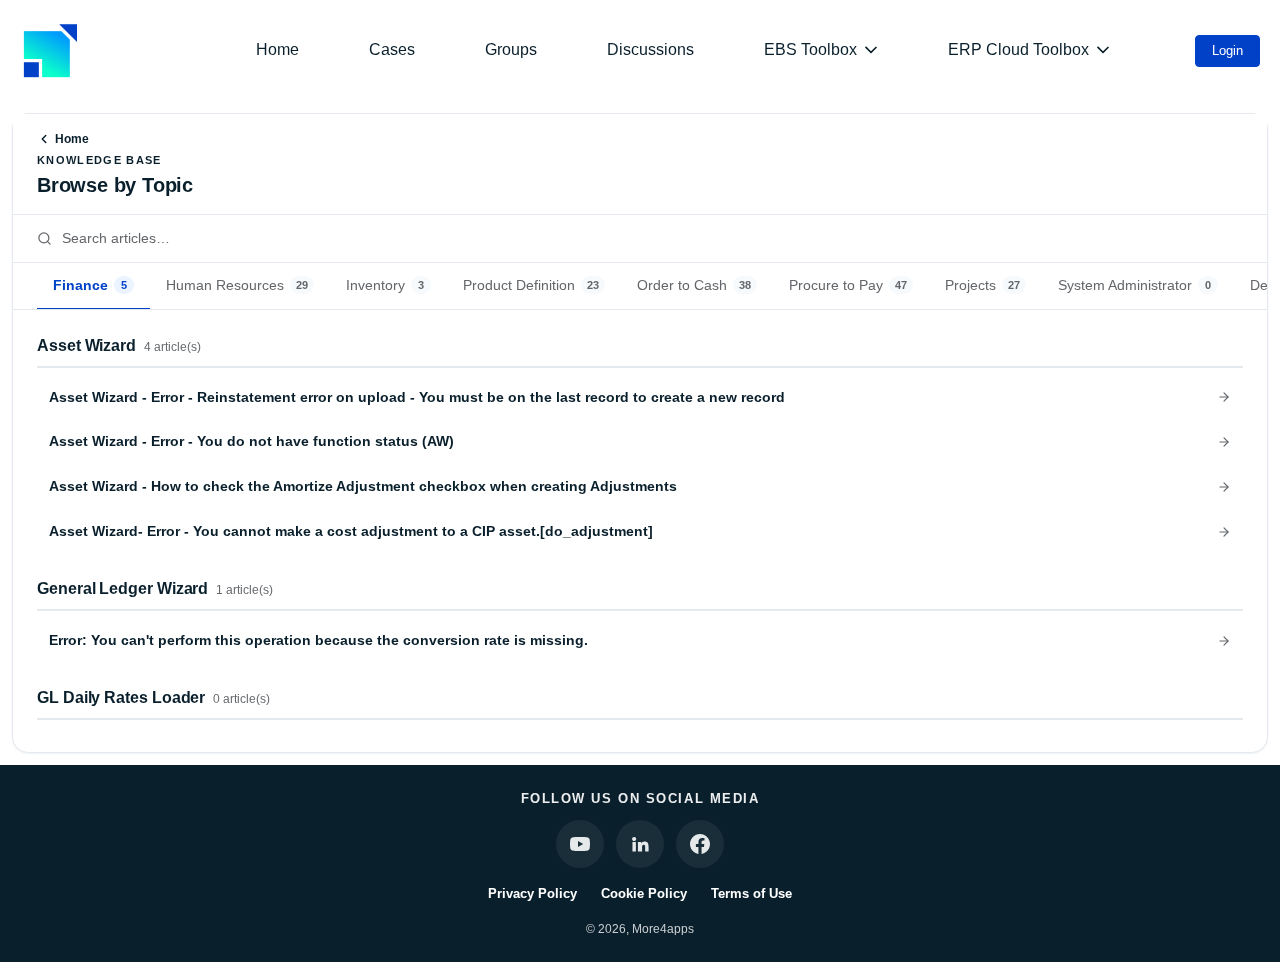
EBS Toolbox (810, 49)
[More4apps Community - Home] (50, 50)
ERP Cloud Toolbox (1018, 49)
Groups (511, 49)
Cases (392, 49)
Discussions (650, 49)
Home (277, 49)
